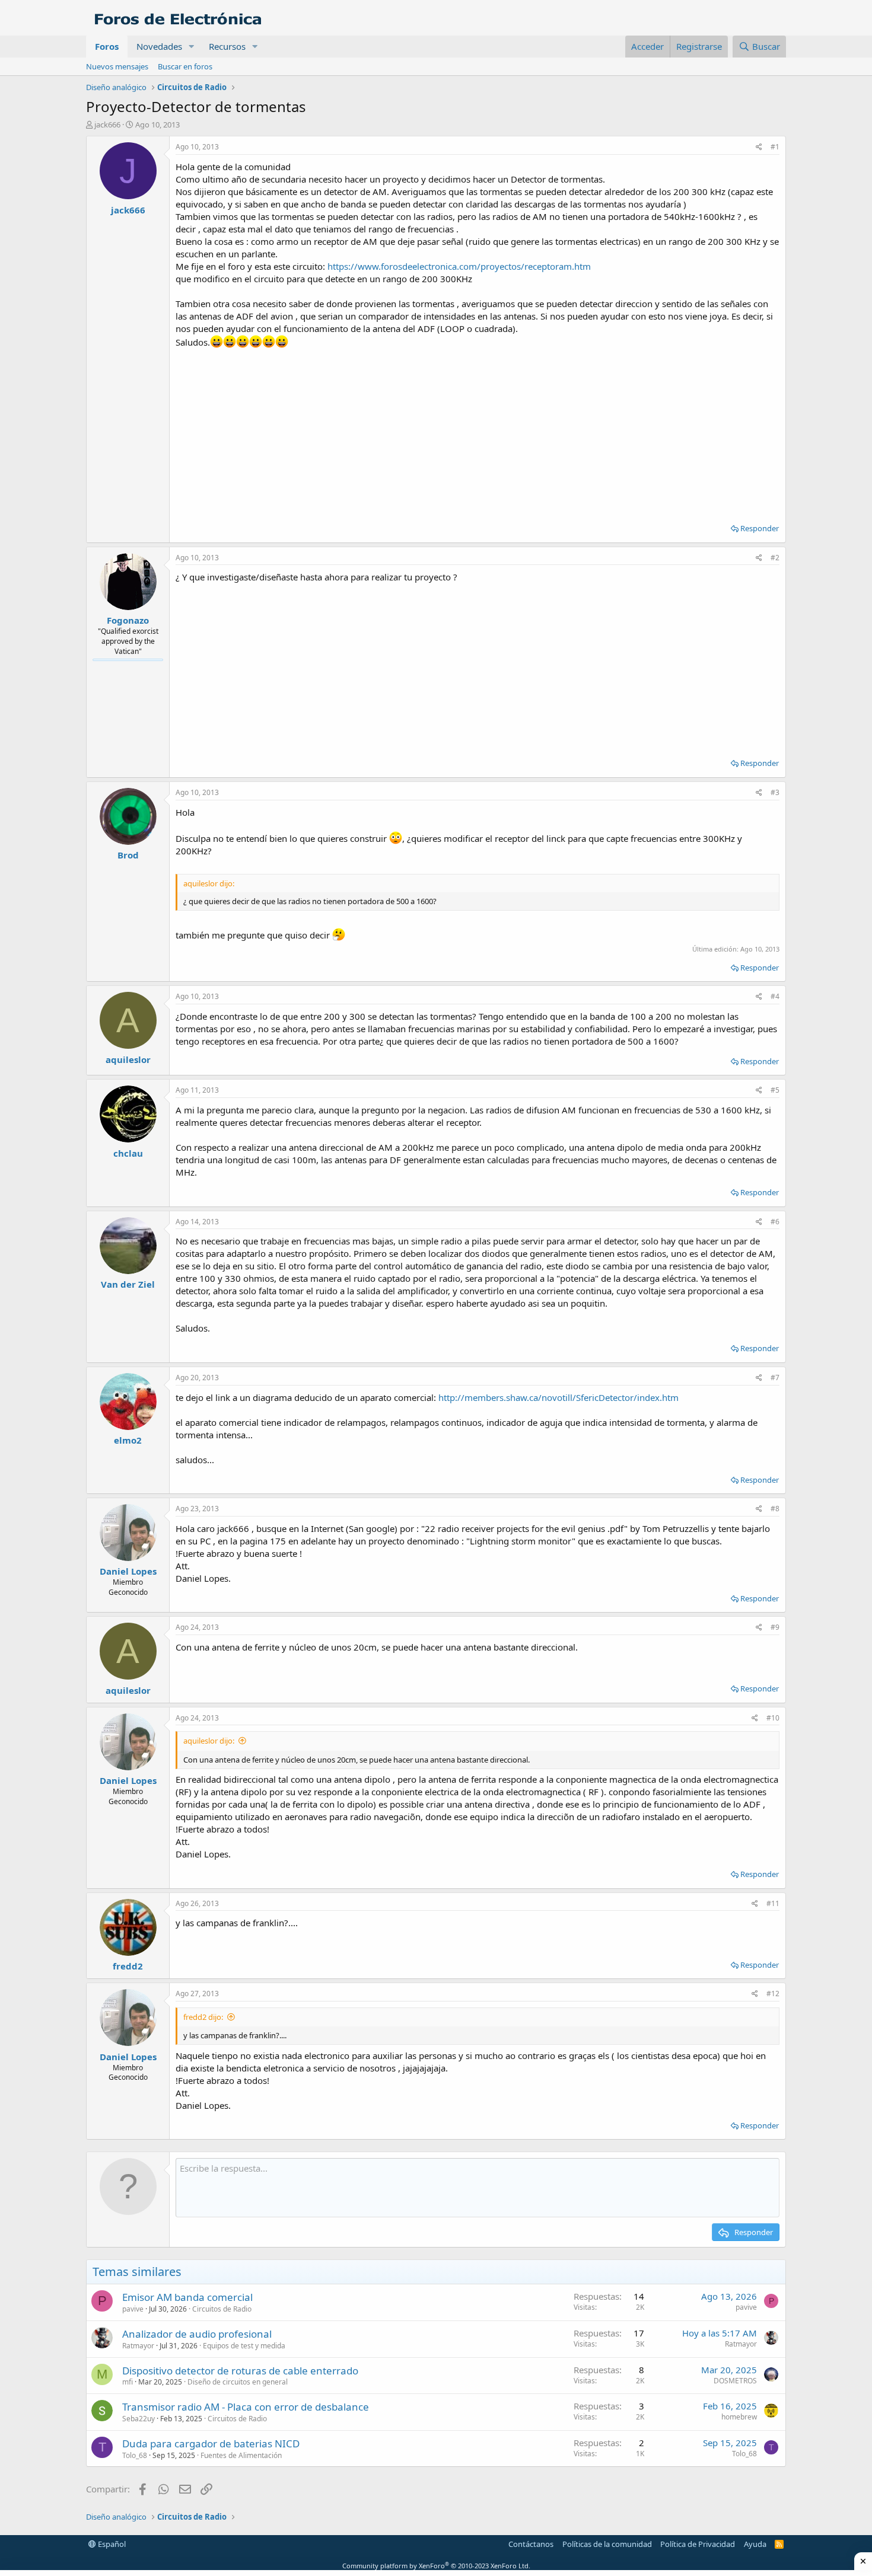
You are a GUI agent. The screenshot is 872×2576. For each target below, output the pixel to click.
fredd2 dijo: (203, 2017)
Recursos (227, 46)
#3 (775, 792)
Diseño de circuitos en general (238, 2382)
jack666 (107, 125)
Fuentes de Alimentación (241, 2455)
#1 (775, 147)
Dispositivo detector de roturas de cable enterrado (240, 2371)
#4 (775, 996)
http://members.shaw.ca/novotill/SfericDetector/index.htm (558, 1397)
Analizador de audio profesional (197, 2334)
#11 (773, 1903)
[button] (192, 47)
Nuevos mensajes (117, 66)
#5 (775, 1090)
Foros (107, 46)
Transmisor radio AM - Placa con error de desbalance (246, 2407)
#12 (773, 1994)
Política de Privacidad (698, 2544)
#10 (773, 1718)
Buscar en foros (185, 66)
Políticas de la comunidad (607, 2544)
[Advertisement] (478, 432)
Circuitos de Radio (222, 2309)
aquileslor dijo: (209, 1741)
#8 (775, 1509)
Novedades (159, 46)
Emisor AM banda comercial (187, 2297)
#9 (775, 1627)
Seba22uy (139, 2419)
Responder (760, 528)
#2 (775, 558)
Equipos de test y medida (244, 2346)
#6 (775, 1222)
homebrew (739, 2417)
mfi (128, 2382)
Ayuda (755, 2544)
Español (111, 2544)
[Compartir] (759, 147)
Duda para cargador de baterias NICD (211, 2443)
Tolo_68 (135, 2455)
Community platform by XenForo (436, 2566)
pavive (133, 2309)
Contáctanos (531, 2544)
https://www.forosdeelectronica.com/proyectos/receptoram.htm (459, 266)
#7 (775, 1378)
